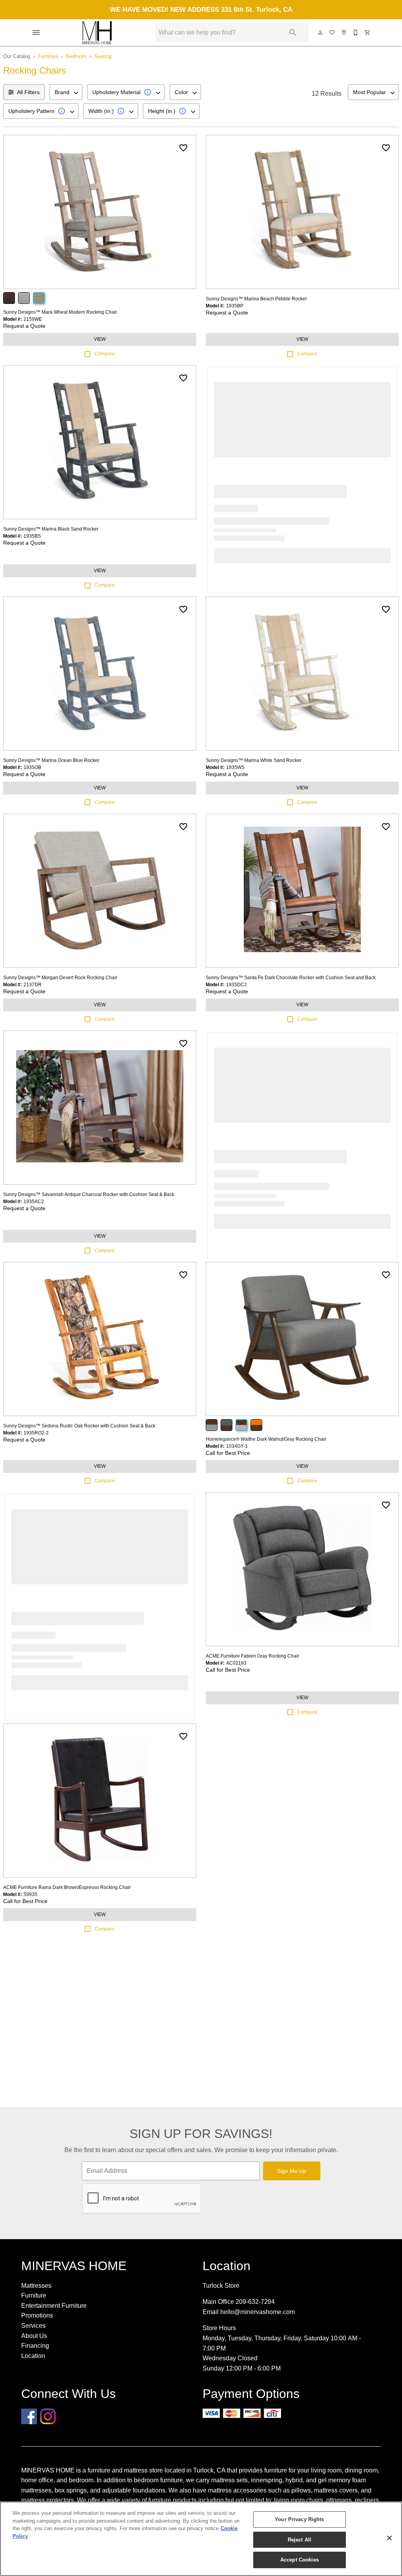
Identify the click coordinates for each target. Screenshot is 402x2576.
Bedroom (76, 56)
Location (33, 2356)
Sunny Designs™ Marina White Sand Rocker (254, 760)
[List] (333, 33)
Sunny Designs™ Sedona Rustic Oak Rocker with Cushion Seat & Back (79, 1426)
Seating (103, 56)
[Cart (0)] (368, 33)
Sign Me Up (292, 2171)
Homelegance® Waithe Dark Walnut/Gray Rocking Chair (266, 1439)
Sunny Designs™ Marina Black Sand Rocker (51, 529)
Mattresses (36, 2286)
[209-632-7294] (356, 33)
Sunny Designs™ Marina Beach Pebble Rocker (256, 299)
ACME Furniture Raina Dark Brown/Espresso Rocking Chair (67, 1887)
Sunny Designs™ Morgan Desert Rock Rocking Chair (60, 978)
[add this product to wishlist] (183, 148)
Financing (35, 2346)
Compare (105, 354)
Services (33, 2326)
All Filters (28, 92)
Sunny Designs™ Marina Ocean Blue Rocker (51, 760)
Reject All (300, 2540)
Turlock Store (221, 2286)
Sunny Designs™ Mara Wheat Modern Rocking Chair (60, 312)
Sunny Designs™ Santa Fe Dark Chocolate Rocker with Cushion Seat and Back (291, 978)
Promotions (37, 2315)
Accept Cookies (300, 2560)
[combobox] (66, 92)
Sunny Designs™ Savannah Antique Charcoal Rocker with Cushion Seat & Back (89, 1194)
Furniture (48, 56)
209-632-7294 (255, 2302)
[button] (36, 33)
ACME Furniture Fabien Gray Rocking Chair (252, 1656)
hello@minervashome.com (258, 2312)
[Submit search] (293, 33)
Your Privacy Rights (299, 2519)
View (100, 339)
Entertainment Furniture (54, 2306)
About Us (34, 2336)
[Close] (389, 2538)
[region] (201, 2539)
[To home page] (97, 33)
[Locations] (344, 33)
